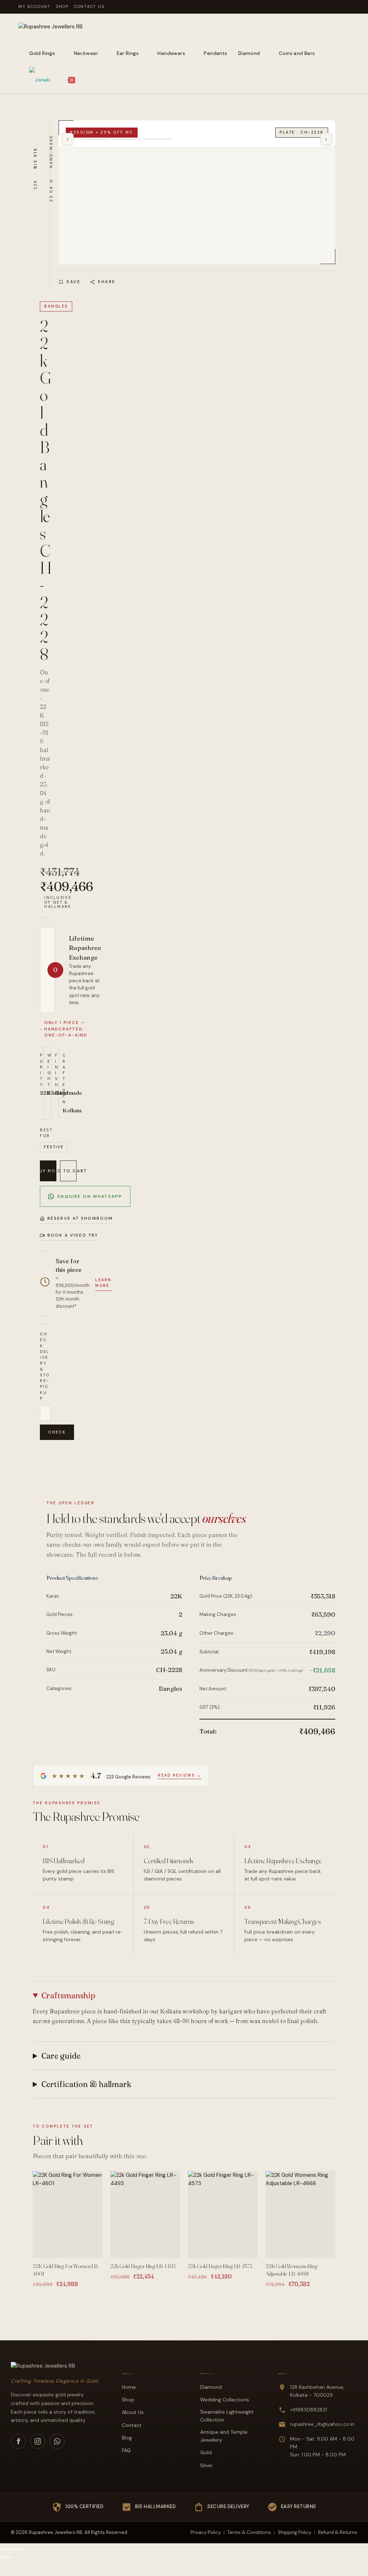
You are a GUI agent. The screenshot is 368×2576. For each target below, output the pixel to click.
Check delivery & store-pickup (45, 1366)
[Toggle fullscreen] (9, 2549)
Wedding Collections (225, 2400)
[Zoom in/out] (3, 2549)
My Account (34, 6)
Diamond (211, 2387)
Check (57, 1432)
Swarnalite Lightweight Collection (227, 2416)
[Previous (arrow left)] (3, 2557)
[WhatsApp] (57, 2441)
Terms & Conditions (249, 2532)
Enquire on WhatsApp (90, 1196)
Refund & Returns (338, 2532)
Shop (62, 6)
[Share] (15, 2549)
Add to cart (68, 1171)
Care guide (61, 2056)
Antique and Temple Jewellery (224, 2436)
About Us (133, 2412)
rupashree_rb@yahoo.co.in (322, 2424)
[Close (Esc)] (22, 2549)
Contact (132, 2425)
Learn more (103, 1283)
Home (129, 2387)
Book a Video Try (73, 1235)
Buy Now (48, 1171)
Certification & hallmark (86, 2084)
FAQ (126, 2450)
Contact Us (89, 6)
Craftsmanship (68, 1995)
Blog (127, 2438)
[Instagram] (38, 2441)
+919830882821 (309, 2410)
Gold (206, 2452)
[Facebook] (18, 2441)
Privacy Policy (206, 2532)
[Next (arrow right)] (9, 2557)
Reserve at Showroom (80, 1218)
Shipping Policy (295, 2532)
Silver (206, 2465)
